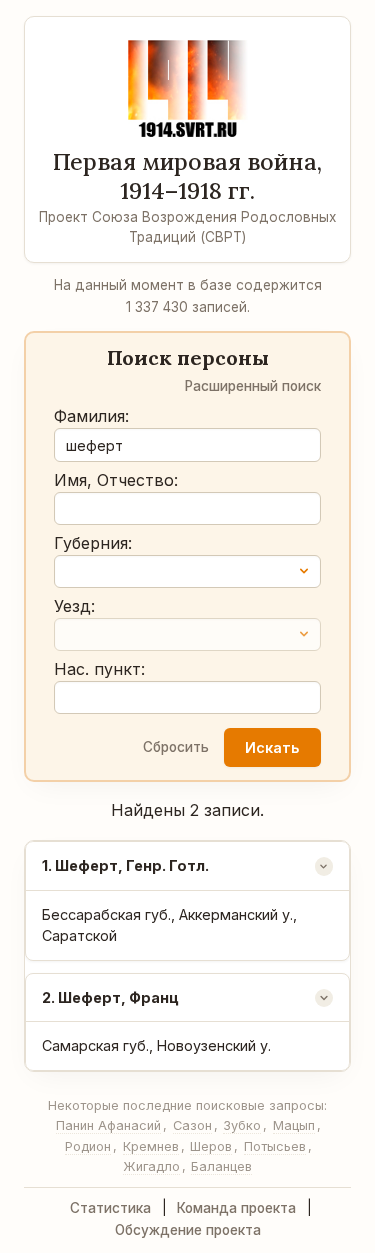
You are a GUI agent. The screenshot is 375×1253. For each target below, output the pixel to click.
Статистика (110, 1208)
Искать (272, 747)
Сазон (192, 1125)
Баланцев (221, 1166)
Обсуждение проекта (188, 1230)
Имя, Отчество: (116, 480)
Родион (88, 1146)
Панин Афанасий (108, 1125)
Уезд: (74, 606)
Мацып (294, 1125)
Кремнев (151, 1146)
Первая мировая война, (187, 176)
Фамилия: (91, 416)
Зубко (242, 1125)
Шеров (211, 1146)
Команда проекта (236, 1208)
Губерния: (93, 543)
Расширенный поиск (253, 386)
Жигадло (151, 1166)
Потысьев (275, 1146)
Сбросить (176, 747)
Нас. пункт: (99, 669)
